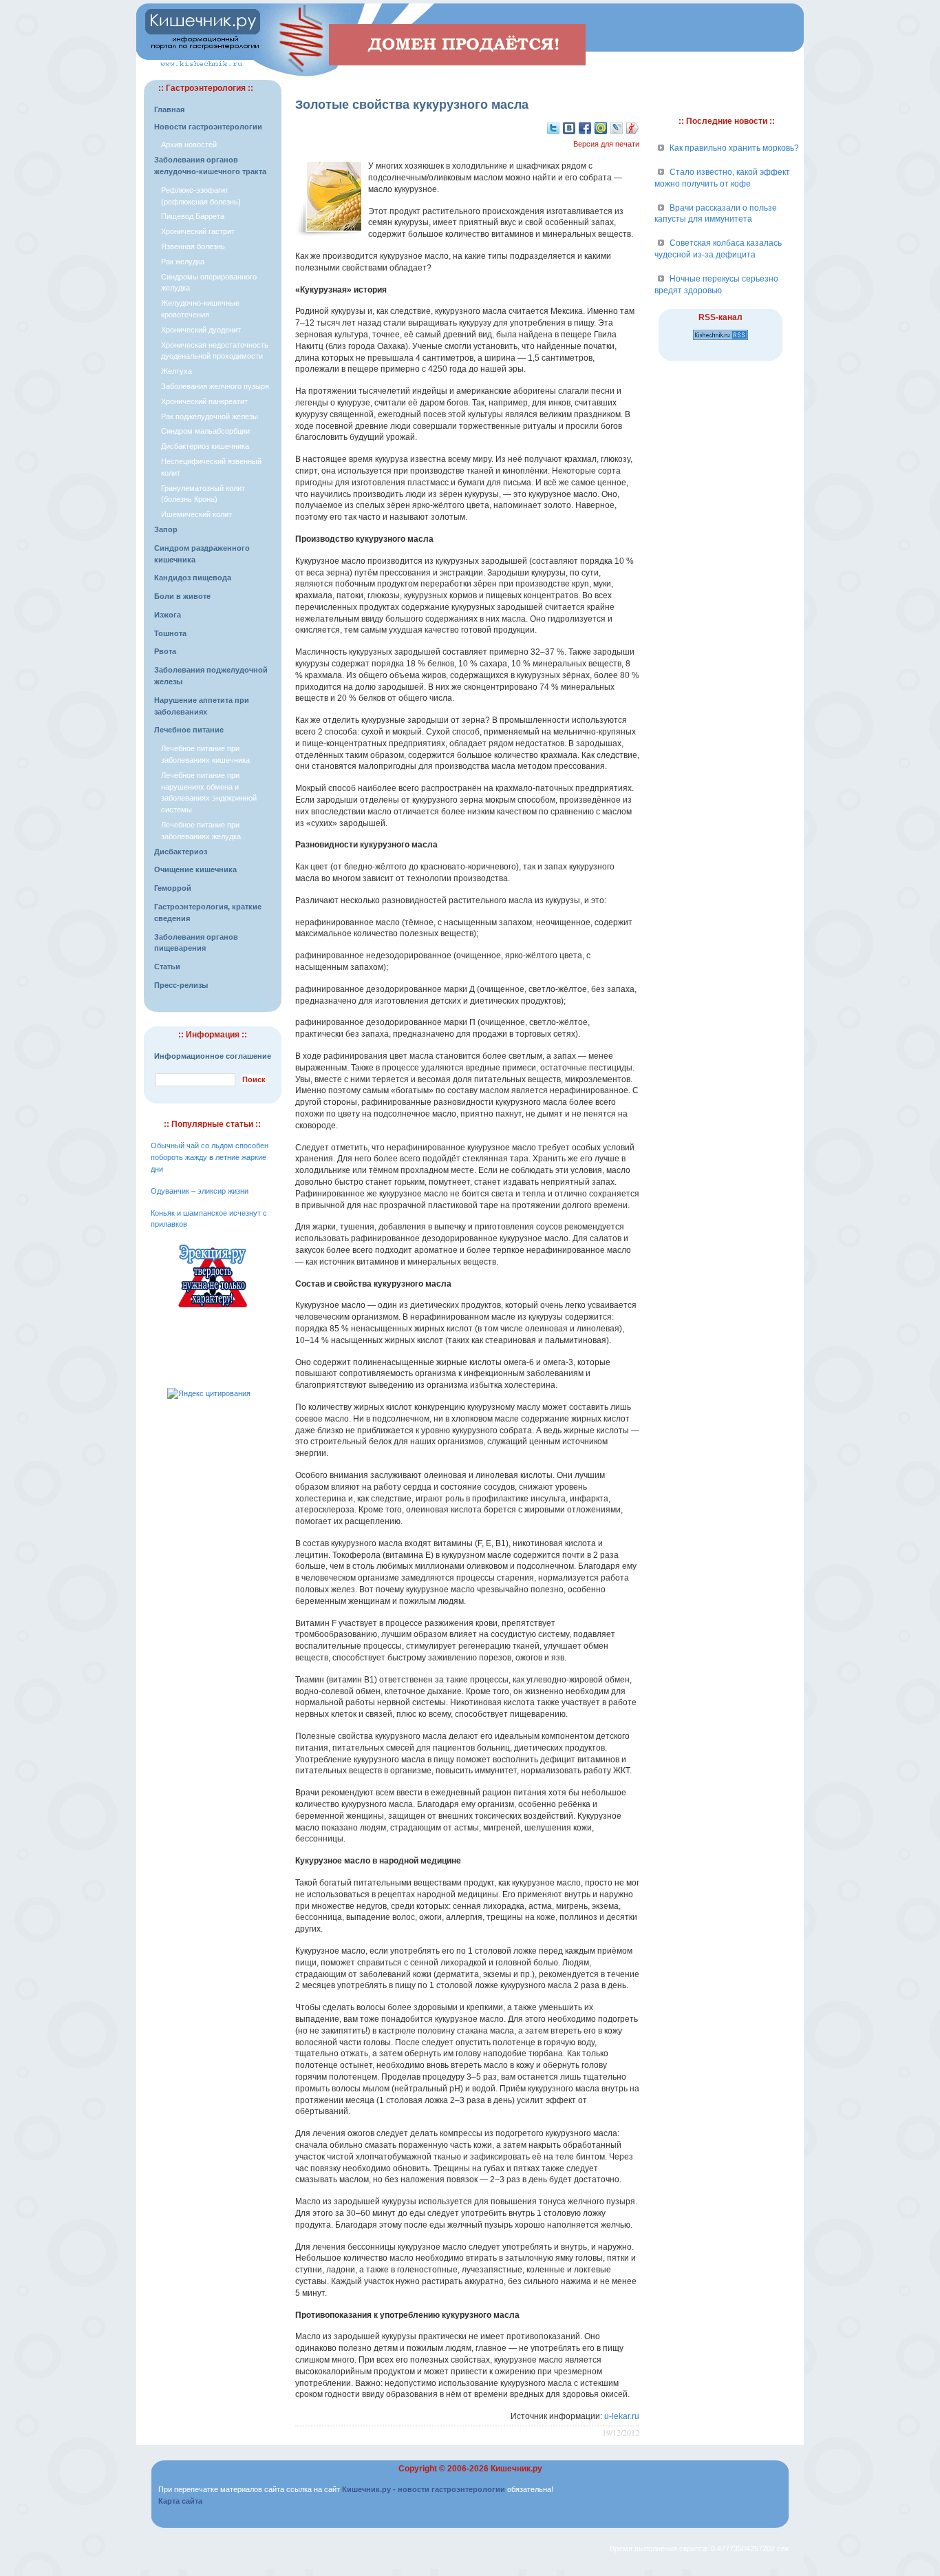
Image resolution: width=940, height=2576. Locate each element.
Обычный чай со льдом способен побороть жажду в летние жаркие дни (210, 1157)
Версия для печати (606, 144)
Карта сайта (180, 2501)
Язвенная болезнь (193, 246)
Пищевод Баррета (193, 216)
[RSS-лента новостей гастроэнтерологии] (720, 341)
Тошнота (170, 633)
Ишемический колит (196, 514)
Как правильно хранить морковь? (734, 148)
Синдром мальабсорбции (205, 431)
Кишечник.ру (516, 2469)
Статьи (167, 967)
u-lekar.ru (622, 2416)
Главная (169, 109)
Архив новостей (189, 145)
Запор (166, 529)
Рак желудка (183, 262)
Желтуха (177, 371)
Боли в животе (182, 596)
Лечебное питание (189, 730)
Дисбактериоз (181, 852)
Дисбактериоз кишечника (205, 446)
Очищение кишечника (195, 869)
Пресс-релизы (181, 985)
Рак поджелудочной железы (210, 416)
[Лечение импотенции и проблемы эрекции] (213, 1309)
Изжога (168, 615)
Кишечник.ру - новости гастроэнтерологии (424, 2489)
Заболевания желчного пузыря (215, 386)
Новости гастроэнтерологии (208, 127)
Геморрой (173, 888)
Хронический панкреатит (204, 401)
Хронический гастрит (198, 231)
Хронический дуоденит (201, 330)
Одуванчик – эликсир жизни (200, 1191)
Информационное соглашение (213, 1056)
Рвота (165, 651)
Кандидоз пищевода (193, 578)
